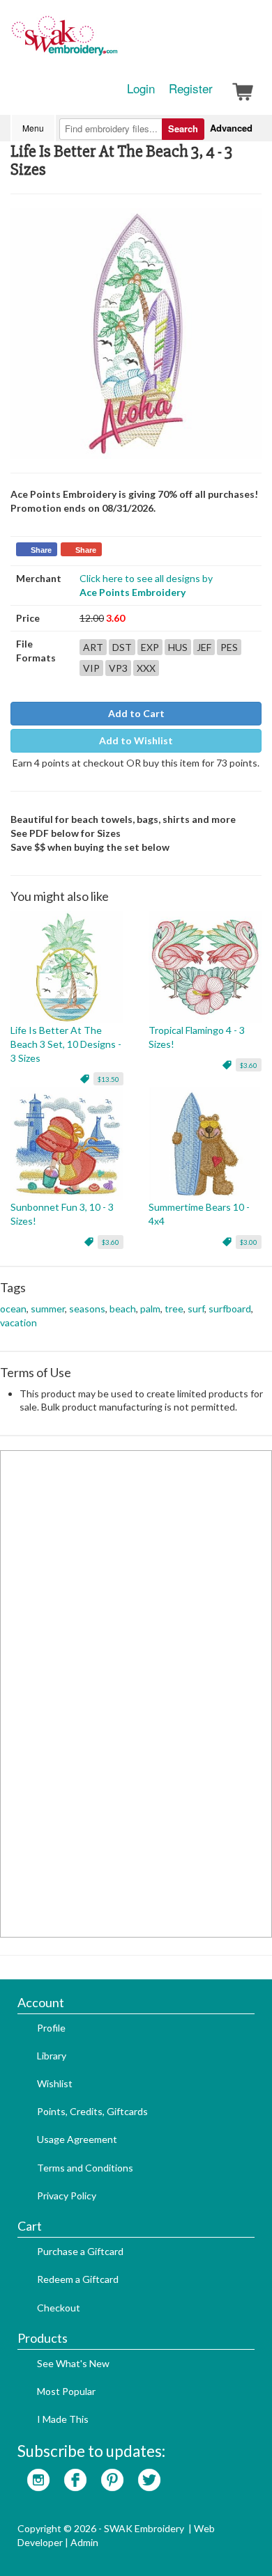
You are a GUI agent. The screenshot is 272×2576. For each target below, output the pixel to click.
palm (150, 1309)
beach (123, 1309)
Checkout (59, 2308)
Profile (51, 2028)
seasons (87, 1309)
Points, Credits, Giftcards (92, 2111)
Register (191, 88)
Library (52, 2056)
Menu (33, 128)
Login (141, 88)
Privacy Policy (67, 2196)
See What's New (73, 2363)
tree (174, 1309)
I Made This (63, 2419)
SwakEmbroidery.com (115, 42)
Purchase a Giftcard (80, 2251)
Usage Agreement (77, 2139)
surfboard (230, 1309)
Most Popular (66, 2391)
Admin (84, 2542)
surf (196, 1309)
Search (183, 128)
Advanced (231, 128)
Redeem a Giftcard (78, 2279)
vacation (18, 1322)
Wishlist (55, 2083)
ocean (13, 1309)
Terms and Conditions (85, 2168)
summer (48, 1309)
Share (41, 550)
